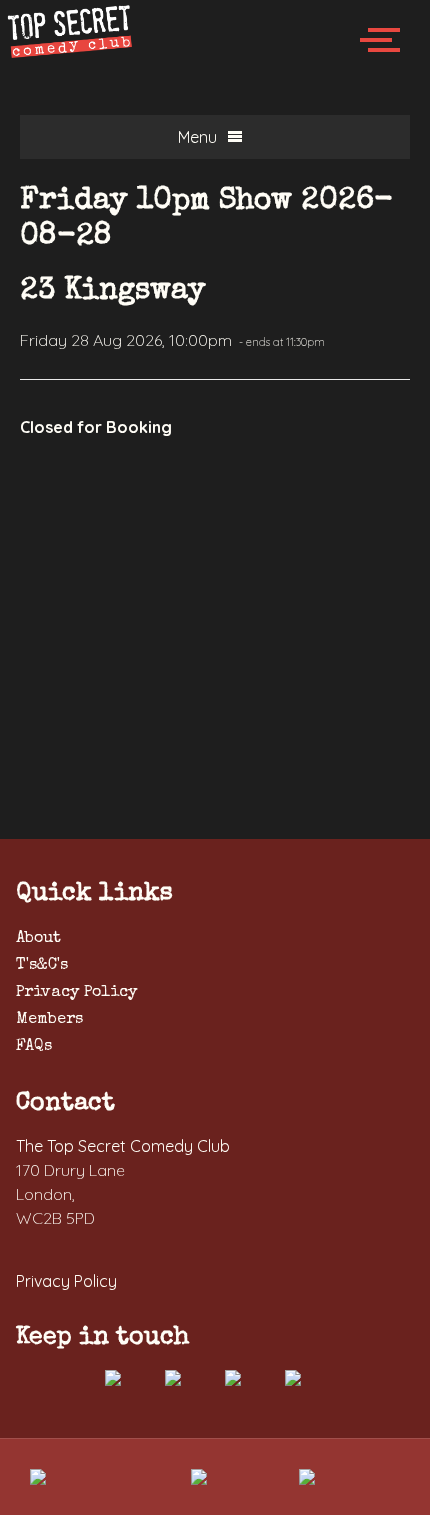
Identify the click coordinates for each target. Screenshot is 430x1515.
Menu (197, 137)
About (38, 939)
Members (49, 1020)
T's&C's (42, 966)
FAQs (34, 1047)
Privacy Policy (76, 993)
